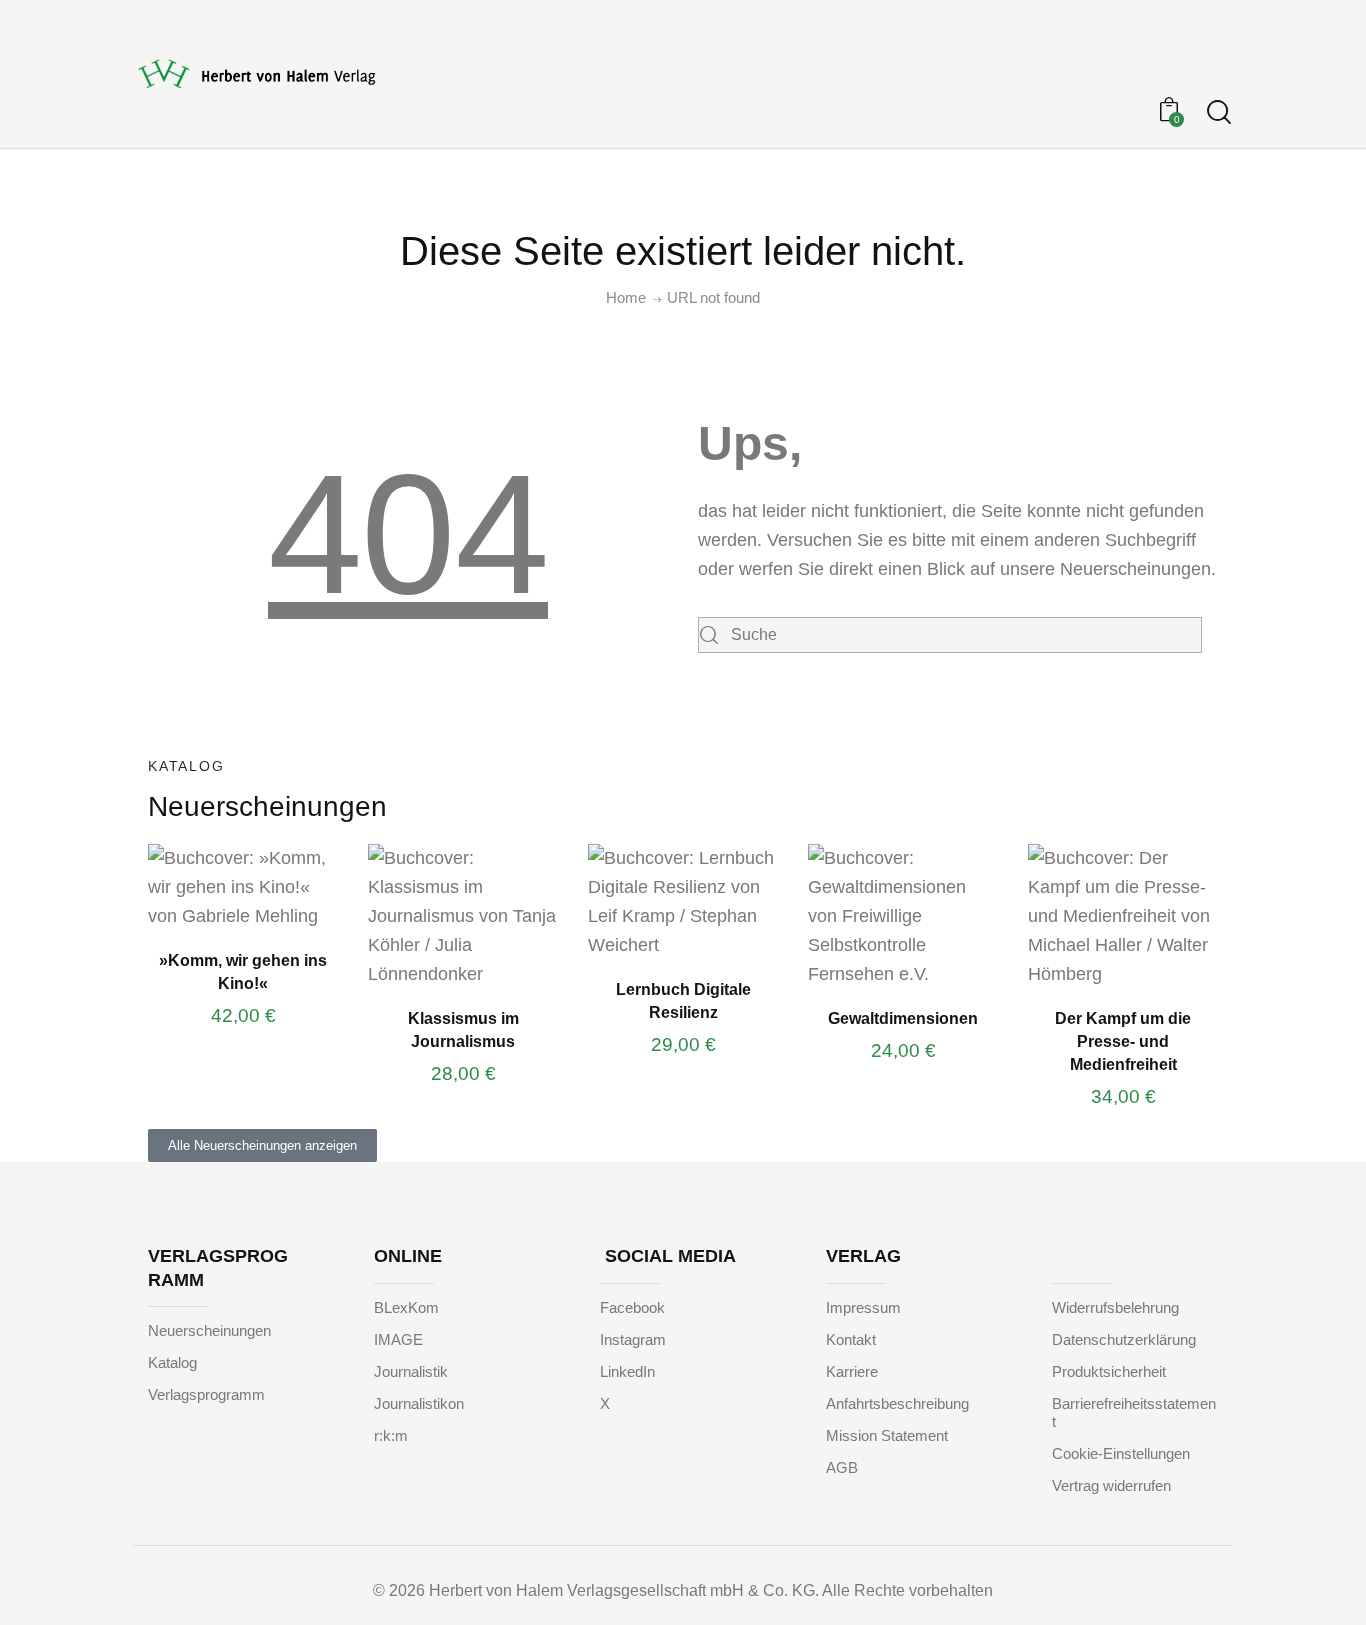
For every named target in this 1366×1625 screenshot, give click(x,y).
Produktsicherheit (1109, 1371)
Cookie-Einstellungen (1121, 1453)
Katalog (172, 1362)
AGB (842, 1467)
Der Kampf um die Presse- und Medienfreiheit (1123, 1041)
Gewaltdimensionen (903, 1018)
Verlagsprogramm (206, 1394)
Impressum (863, 1307)
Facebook (632, 1307)
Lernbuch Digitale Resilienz (683, 1000)
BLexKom (406, 1307)
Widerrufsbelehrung (1115, 1307)
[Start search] (1219, 112)
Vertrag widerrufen (1111, 1485)
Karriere (852, 1371)
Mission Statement (887, 1435)
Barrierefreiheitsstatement (1134, 1412)
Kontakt (851, 1339)
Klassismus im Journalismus (463, 1029)
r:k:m (391, 1435)
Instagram (633, 1339)
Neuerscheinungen (209, 1330)
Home (626, 297)
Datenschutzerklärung (1124, 1339)
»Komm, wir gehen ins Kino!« (243, 971)
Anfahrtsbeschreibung (897, 1403)
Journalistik (411, 1371)
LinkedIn (627, 1371)
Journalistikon (419, 1403)
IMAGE (398, 1339)
